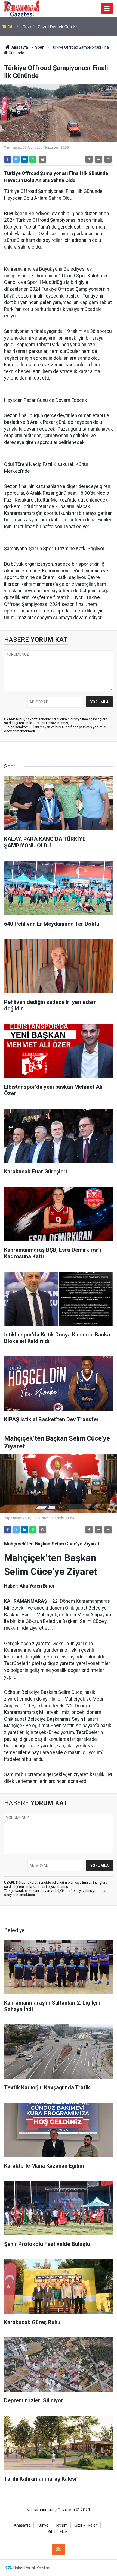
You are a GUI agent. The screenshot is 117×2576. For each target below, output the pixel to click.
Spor (39, 47)
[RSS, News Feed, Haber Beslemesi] (59, 2549)
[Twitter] (16, 159)
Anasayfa (19, 47)
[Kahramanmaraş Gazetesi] (22, 8)
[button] (89, 159)
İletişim (61, 2525)
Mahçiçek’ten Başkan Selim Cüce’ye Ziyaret (64, 27)
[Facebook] (8, 159)
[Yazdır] (42, 159)
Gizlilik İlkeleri (86, 2525)
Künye (43, 2525)
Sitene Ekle (57, 2532)
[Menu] (107, 9)
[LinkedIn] (24, 159)
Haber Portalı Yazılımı (32, 2568)
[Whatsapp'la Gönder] (33, 159)
